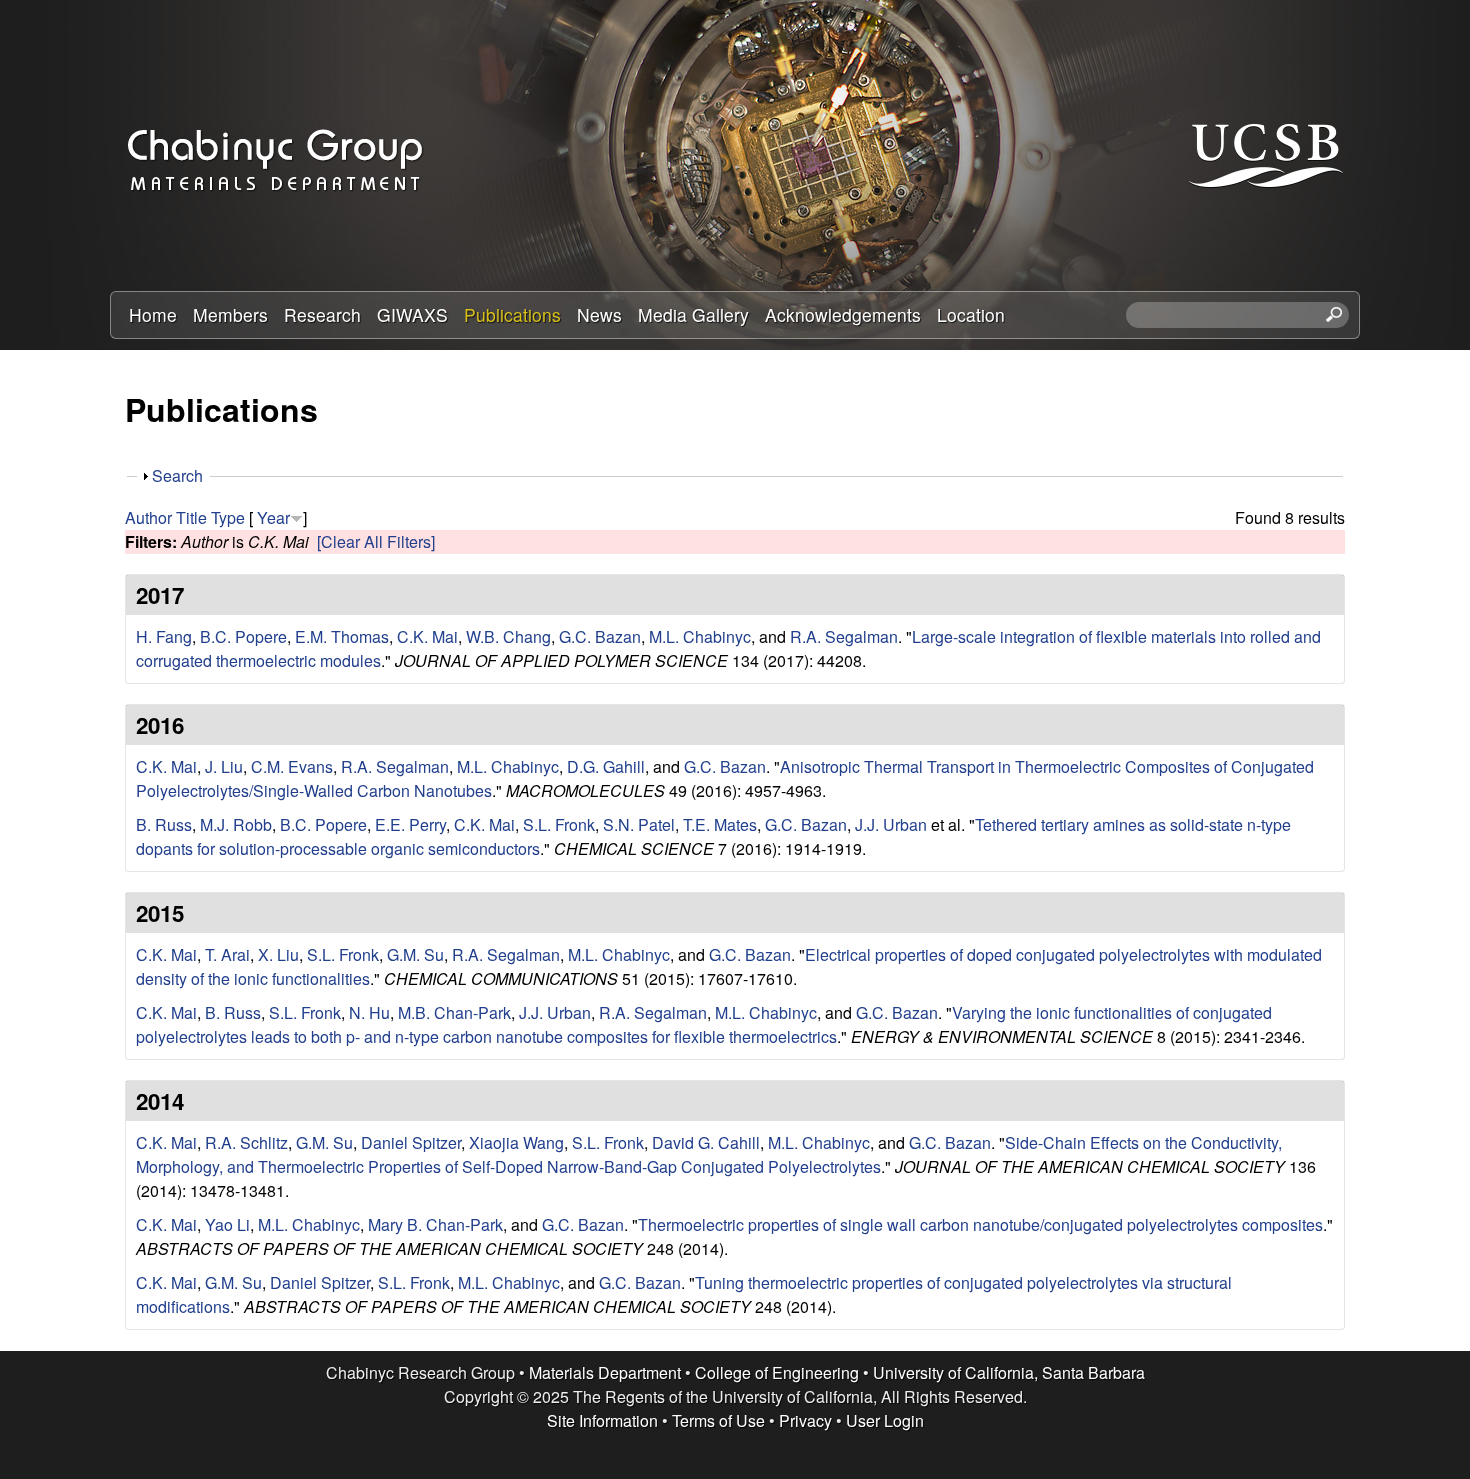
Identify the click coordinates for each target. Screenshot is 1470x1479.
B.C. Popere (243, 636)
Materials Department (605, 1372)
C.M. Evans (292, 766)
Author (148, 517)
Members (230, 314)
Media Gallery (693, 314)
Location (971, 314)
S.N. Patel (639, 824)
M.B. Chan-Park (454, 1012)
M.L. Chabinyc (700, 636)
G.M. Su (415, 954)
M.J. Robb (236, 824)
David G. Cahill (706, 1142)
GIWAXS (412, 314)
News (599, 314)
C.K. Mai (427, 636)
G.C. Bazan (600, 636)
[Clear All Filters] (376, 541)
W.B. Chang (508, 636)
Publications (512, 314)
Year (273, 517)
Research (322, 314)
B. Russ (164, 824)
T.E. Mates (720, 824)
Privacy (805, 1420)
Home (153, 314)
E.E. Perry (410, 824)
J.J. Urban (891, 824)
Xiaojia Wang (516, 1142)
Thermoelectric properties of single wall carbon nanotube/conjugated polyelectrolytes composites (980, 1224)
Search (177, 475)
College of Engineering (777, 1372)
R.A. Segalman (844, 636)
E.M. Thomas (342, 636)
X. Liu (278, 954)
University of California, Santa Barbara (1009, 1372)
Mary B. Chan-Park (435, 1224)
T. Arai (227, 954)
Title (191, 517)
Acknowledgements (843, 314)
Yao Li (227, 1224)
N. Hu (369, 1012)
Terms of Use (718, 1420)
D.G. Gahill (606, 766)
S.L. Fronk (559, 824)
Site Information (602, 1420)
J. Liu (224, 766)
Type (228, 517)
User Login (885, 1420)
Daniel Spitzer (411, 1142)
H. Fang (164, 636)
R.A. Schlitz (246, 1142)
